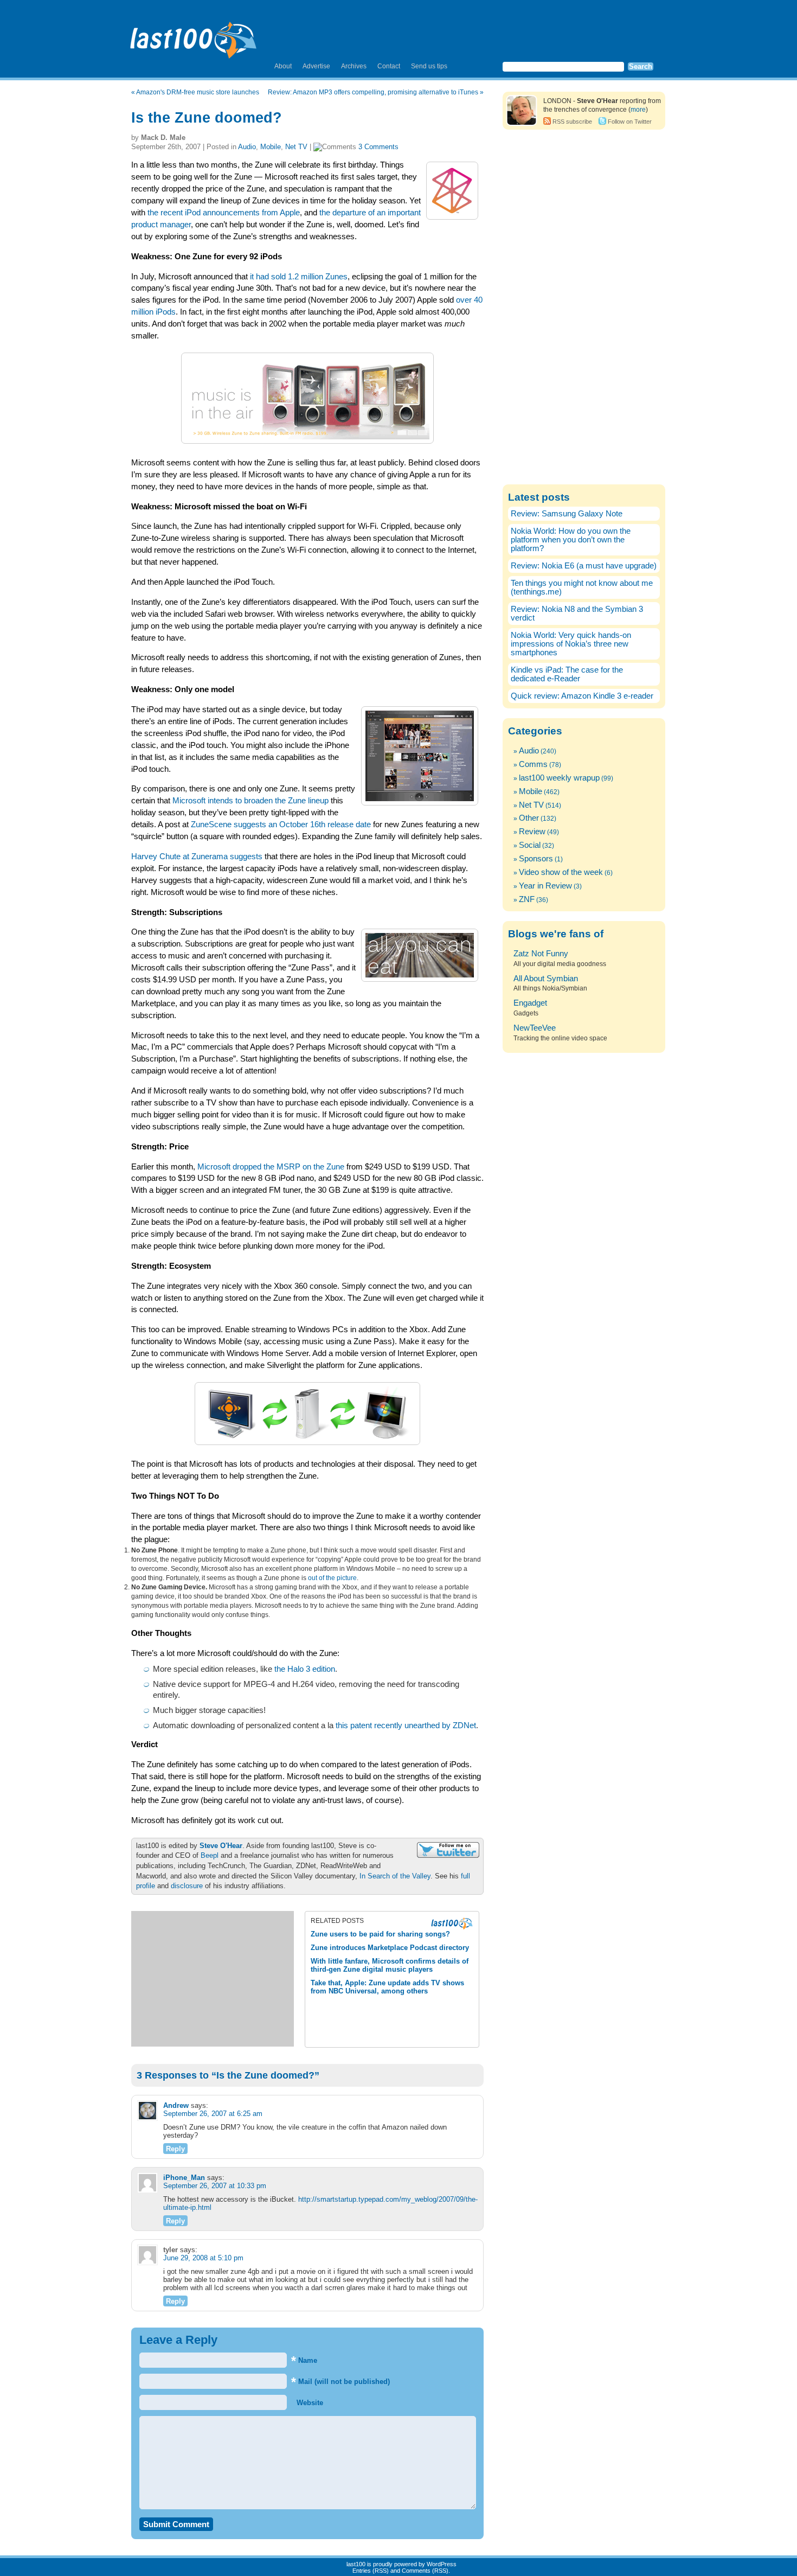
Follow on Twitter (630, 122)
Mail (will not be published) (340, 2382)
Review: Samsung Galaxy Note (567, 514)
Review (532, 832)
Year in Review (545, 886)
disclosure (187, 1886)
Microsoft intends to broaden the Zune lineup (250, 801)
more (638, 110)
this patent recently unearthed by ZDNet (406, 1725)
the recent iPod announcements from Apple (224, 213)
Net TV (296, 147)
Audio (247, 147)
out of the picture (332, 1578)
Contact (389, 66)
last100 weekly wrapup (559, 778)
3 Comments (378, 147)
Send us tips (429, 66)
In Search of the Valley (395, 1876)
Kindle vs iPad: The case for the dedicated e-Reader (567, 674)
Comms (533, 764)
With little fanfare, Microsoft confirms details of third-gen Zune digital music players (390, 1965)
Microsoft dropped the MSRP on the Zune (271, 1167)
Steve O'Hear (221, 1846)
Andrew (176, 2105)
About (283, 66)
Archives (354, 66)
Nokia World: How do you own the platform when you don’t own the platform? (571, 540)
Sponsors (536, 859)
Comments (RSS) (425, 2571)
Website (309, 2403)
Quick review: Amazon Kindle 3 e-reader (582, 696)
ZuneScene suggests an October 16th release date (281, 824)
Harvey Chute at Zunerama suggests (197, 856)
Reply (175, 2149)
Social (530, 845)
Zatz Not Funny (541, 954)
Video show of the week (561, 872)
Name (304, 2360)
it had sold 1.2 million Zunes (299, 277)
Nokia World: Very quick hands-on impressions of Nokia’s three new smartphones (571, 644)
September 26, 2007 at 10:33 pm (215, 2186)
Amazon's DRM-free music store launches (198, 92)
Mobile (271, 147)
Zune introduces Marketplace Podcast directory (390, 1948)
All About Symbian (546, 979)
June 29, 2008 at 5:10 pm (203, 2258)
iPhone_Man (184, 2178)
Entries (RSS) (371, 2571)
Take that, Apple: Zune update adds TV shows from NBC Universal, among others (387, 1987)
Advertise (316, 66)
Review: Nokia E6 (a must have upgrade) (584, 566)
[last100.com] (194, 36)
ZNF (527, 899)
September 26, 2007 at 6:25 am (213, 2114)
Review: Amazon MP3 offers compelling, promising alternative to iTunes (373, 92)
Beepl (210, 1855)
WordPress (442, 2564)
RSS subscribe (572, 122)
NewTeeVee (535, 1028)
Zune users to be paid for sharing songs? (380, 1934)
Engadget (530, 1003)
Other (529, 818)
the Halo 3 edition (305, 1669)
